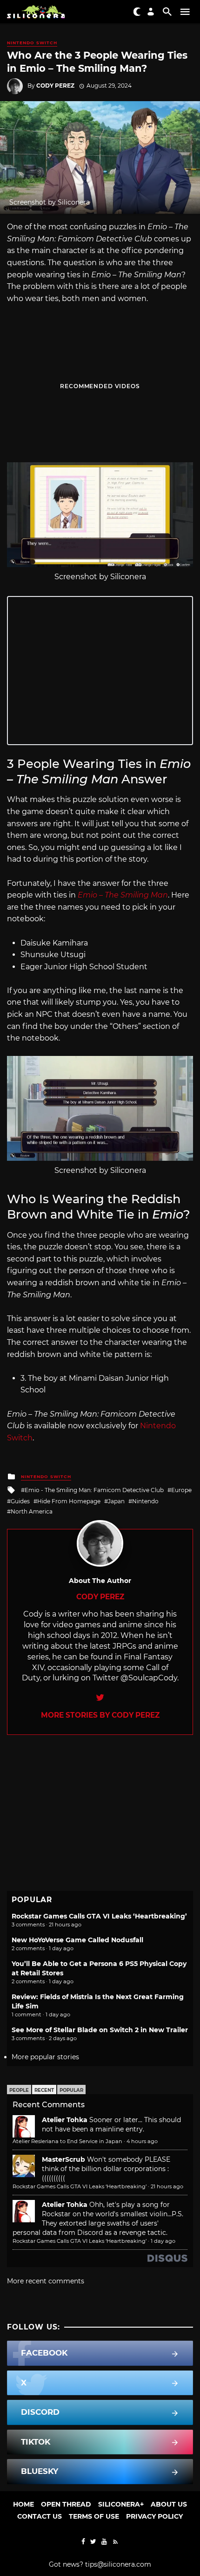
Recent (44, 2090)
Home (23, 2504)
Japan (116, 1501)
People (19, 2090)
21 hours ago (167, 2186)
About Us (169, 2504)
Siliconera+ (121, 2504)
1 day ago (163, 2241)
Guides (20, 1501)
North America (32, 1511)
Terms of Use (94, 2516)
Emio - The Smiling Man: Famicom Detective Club (94, 1490)
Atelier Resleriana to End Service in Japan (67, 2141)
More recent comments (46, 2281)
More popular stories (45, 2057)
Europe (181, 1490)
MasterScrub (63, 2159)
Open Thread (66, 2504)
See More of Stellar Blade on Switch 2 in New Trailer (100, 2030)
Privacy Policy (154, 2516)
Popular (71, 2090)
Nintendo (145, 1501)
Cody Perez (55, 86)
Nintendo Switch (32, 43)
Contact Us (40, 2516)
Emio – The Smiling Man (123, 895)
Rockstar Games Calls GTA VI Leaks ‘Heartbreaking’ (99, 1916)
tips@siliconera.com (118, 2564)
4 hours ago (142, 2141)
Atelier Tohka (65, 2120)
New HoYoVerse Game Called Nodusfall (77, 1940)
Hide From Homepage (69, 1501)
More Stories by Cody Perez (100, 1715)
